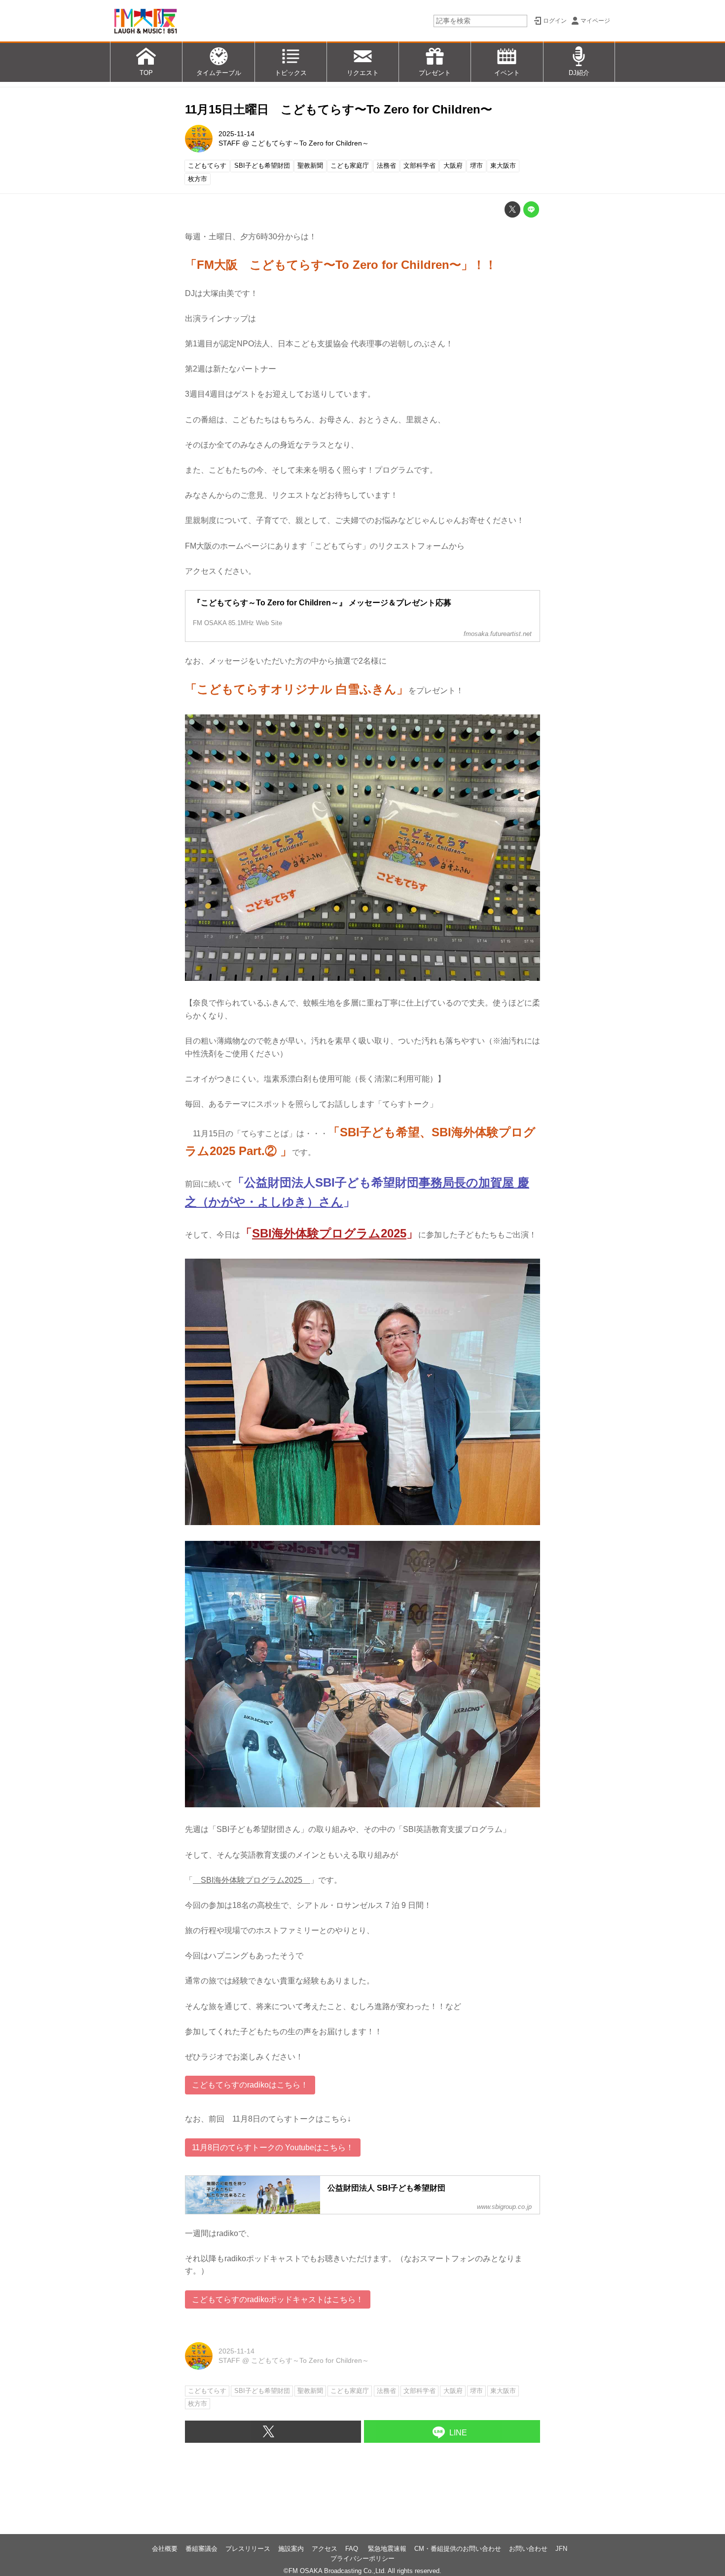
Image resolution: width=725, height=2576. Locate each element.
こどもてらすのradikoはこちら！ (250, 2085)
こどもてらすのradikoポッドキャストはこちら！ (278, 2299)
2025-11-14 (236, 134)
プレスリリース (248, 2549)
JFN (561, 2549)
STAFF (229, 143)
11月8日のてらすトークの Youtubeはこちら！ (273, 2147)
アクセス (325, 2549)
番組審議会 (201, 2549)
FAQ (353, 2549)
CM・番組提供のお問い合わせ (458, 2549)
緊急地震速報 (387, 2549)
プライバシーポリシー (362, 2558)
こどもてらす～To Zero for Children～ (310, 143)
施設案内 (291, 2549)
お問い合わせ (528, 2549)
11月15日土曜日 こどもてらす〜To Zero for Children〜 (339, 109)
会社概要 (165, 2549)
